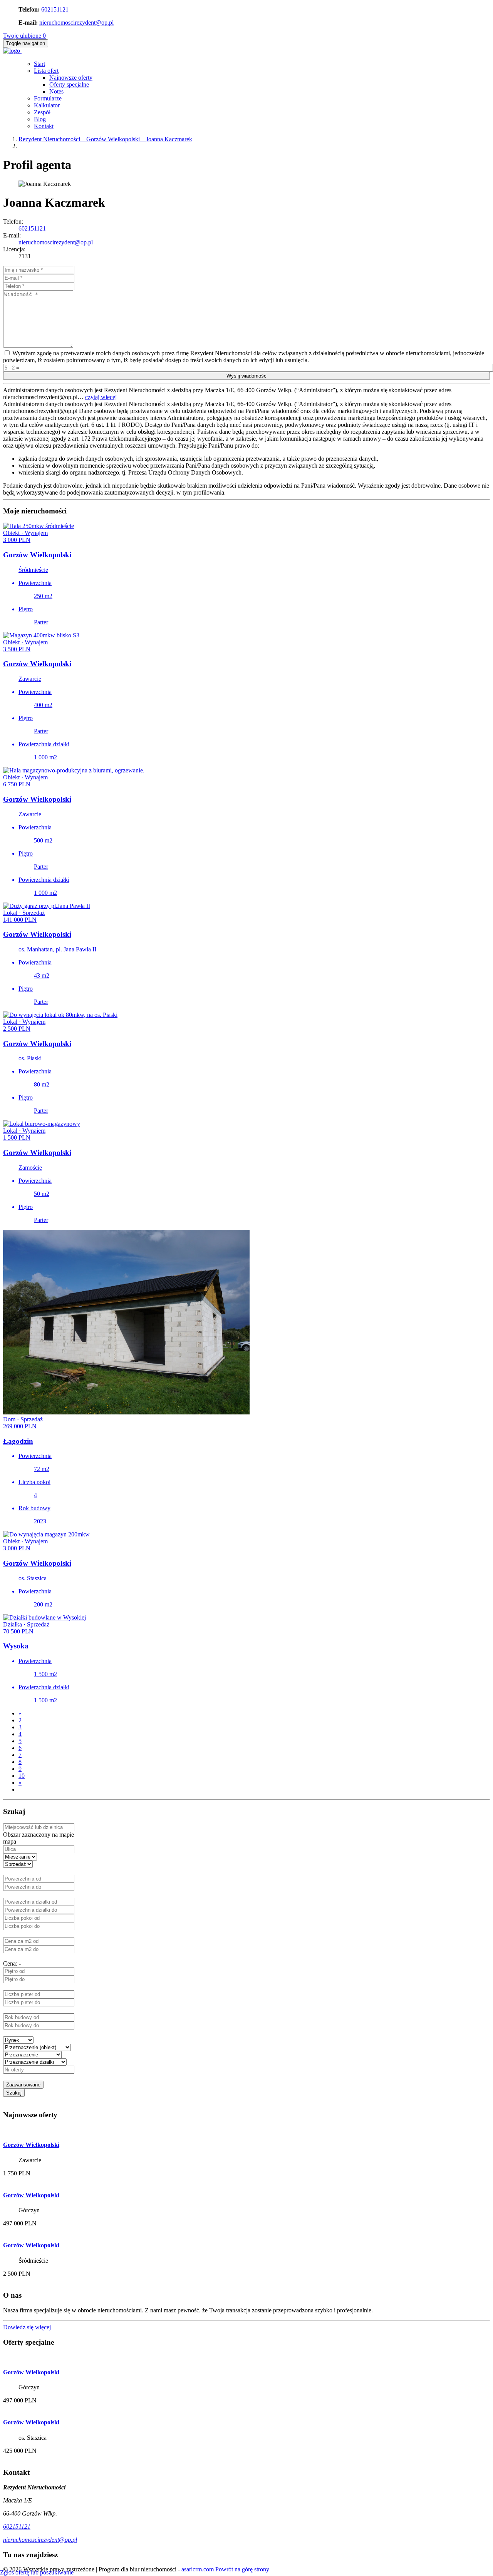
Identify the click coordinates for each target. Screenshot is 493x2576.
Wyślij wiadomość (246, 376)
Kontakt (44, 126)
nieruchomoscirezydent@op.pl (76, 23)
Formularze (48, 98)
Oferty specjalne (69, 84)
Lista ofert (46, 71)
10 (22, 1776)
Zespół (42, 112)
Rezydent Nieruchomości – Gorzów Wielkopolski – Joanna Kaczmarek (105, 139)
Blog (40, 119)
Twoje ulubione (24, 36)
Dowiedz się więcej (27, 2327)
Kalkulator (47, 105)
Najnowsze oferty (71, 78)
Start (39, 64)
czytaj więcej (101, 397)
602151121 (55, 9)
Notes (56, 91)
